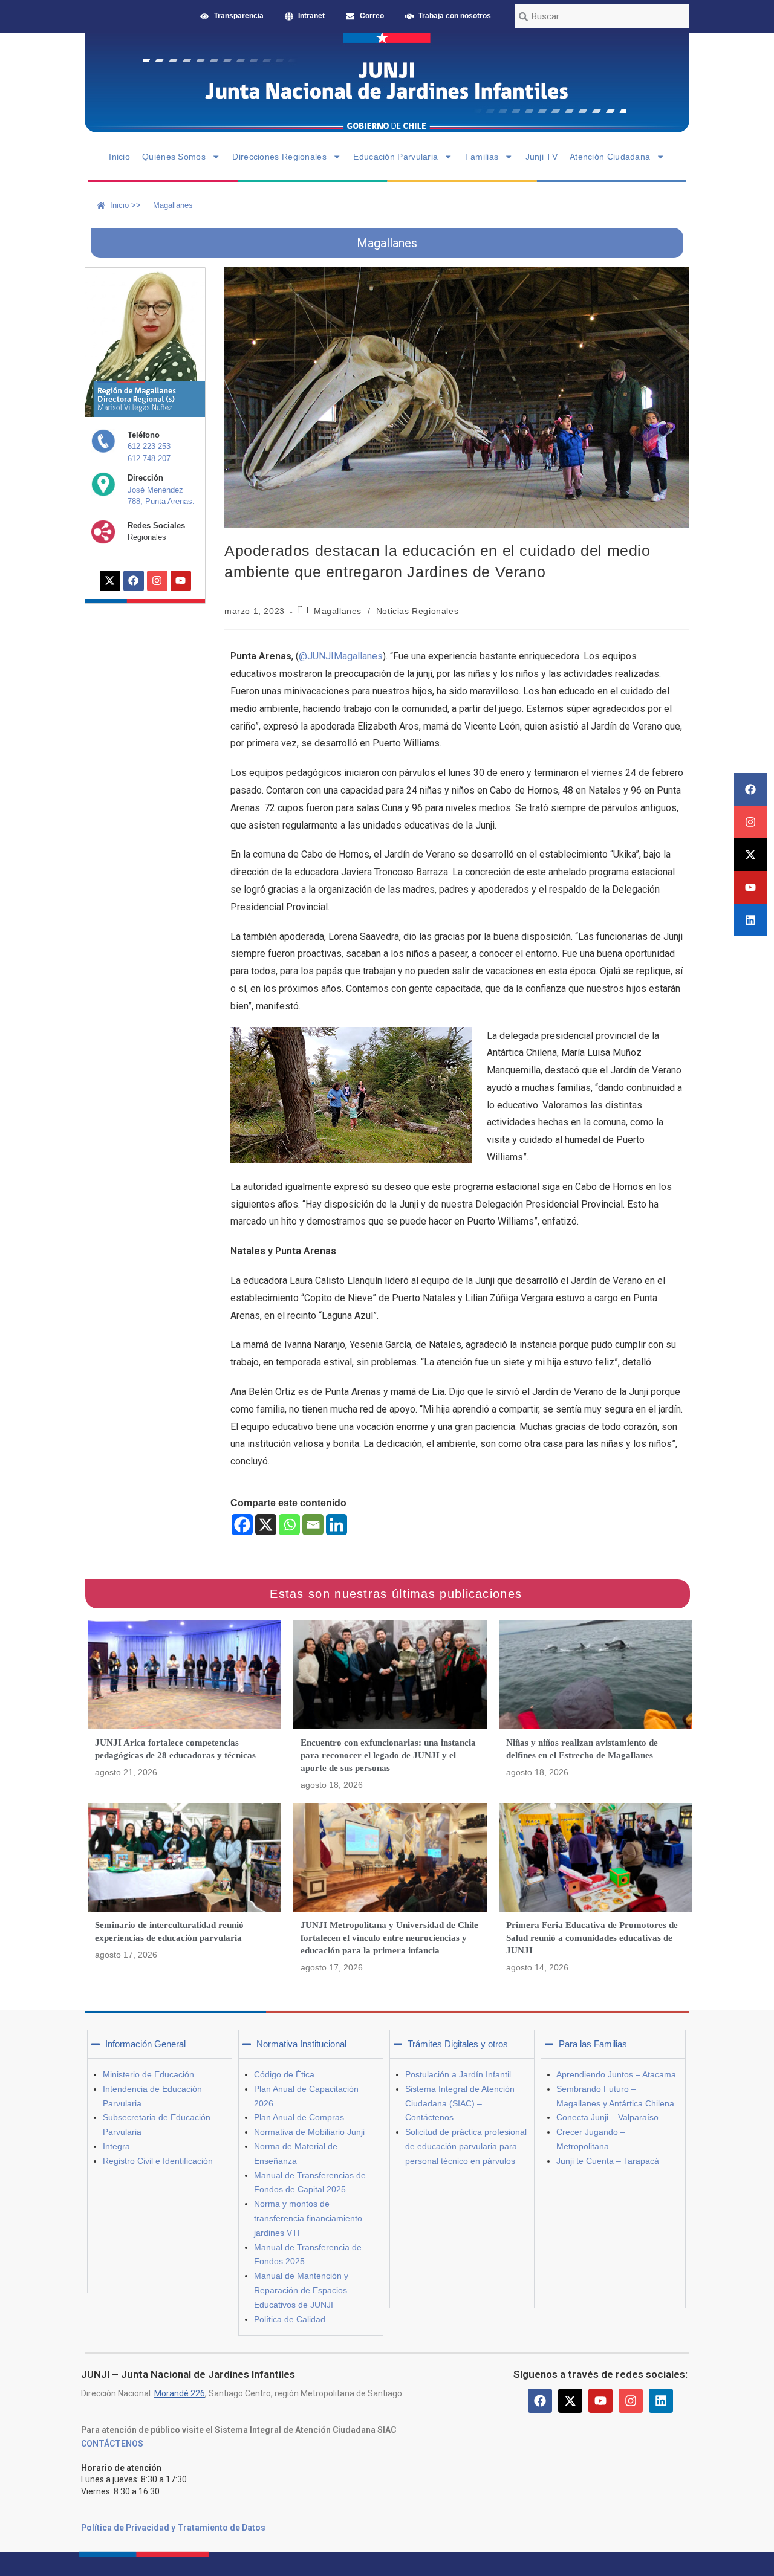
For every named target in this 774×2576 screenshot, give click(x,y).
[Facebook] (750, 789)
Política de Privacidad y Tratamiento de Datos (173, 2528)
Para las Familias (593, 2044)
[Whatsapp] (289, 1525)
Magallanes (338, 611)
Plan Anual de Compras (299, 2117)
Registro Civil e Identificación (158, 2161)
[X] (266, 1525)
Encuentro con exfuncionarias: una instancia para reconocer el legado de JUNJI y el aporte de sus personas (388, 1755)
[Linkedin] (750, 920)
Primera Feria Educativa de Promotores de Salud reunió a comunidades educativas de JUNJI (592, 1938)
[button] (160, 2044)
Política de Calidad (290, 2319)
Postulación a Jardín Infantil (458, 2074)
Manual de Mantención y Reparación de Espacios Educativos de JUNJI (301, 2290)
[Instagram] (750, 822)
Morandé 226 (180, 2393)
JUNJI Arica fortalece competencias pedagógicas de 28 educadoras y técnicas (175, 1749)
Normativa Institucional (301, 2044)
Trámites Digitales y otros (458, 2044)
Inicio (119, 157)
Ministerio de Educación (148, 2074)
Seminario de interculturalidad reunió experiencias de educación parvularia (169, 1931)
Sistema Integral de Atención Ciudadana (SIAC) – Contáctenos (460, 2103)
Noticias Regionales (417, 611)
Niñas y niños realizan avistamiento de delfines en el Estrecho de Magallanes (582, 1749)
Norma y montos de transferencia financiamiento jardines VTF (308, 2218)
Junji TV (541, 157)
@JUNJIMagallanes (341, 656)
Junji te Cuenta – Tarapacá (608, 2161)
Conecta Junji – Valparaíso (607, 2117)
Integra (116, 2146)
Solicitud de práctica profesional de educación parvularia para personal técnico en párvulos (466, 2146)
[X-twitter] (750, 855)
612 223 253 (149, 446)
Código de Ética (284, 2074)
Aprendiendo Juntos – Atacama (616, 2074)
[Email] (313, 1525)
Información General (145, 2044)
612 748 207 (149, 458)
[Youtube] (750, 887)
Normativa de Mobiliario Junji (309, 2132)
